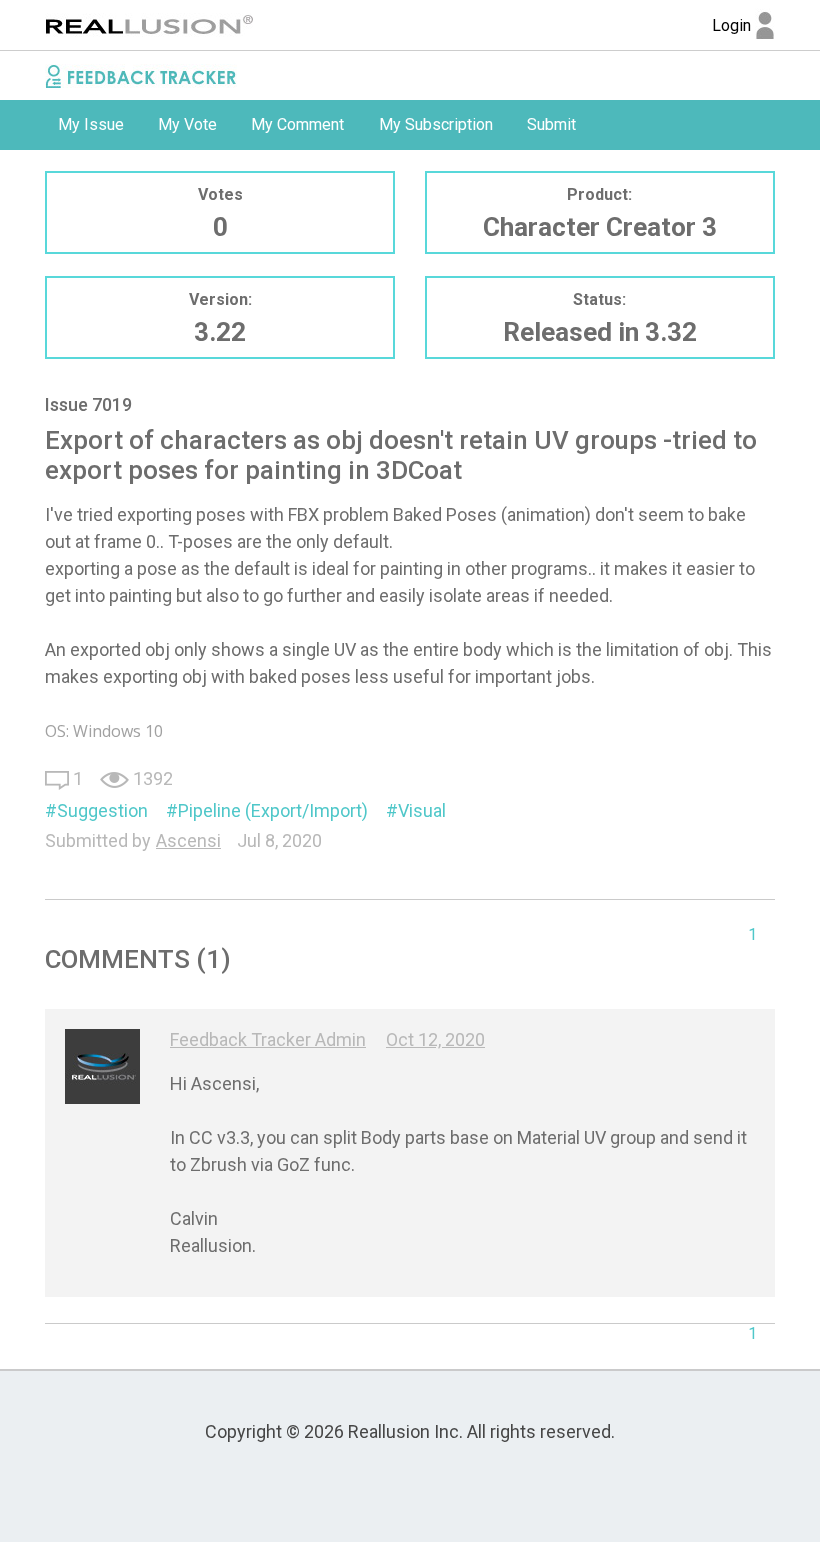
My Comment (297, 124)
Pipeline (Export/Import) (273, 810)
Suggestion (102, 810)
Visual (422, 810)
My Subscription (436, 124)
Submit (551, 124)
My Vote (187, 124)
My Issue (91, 124)
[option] (91, 125)
